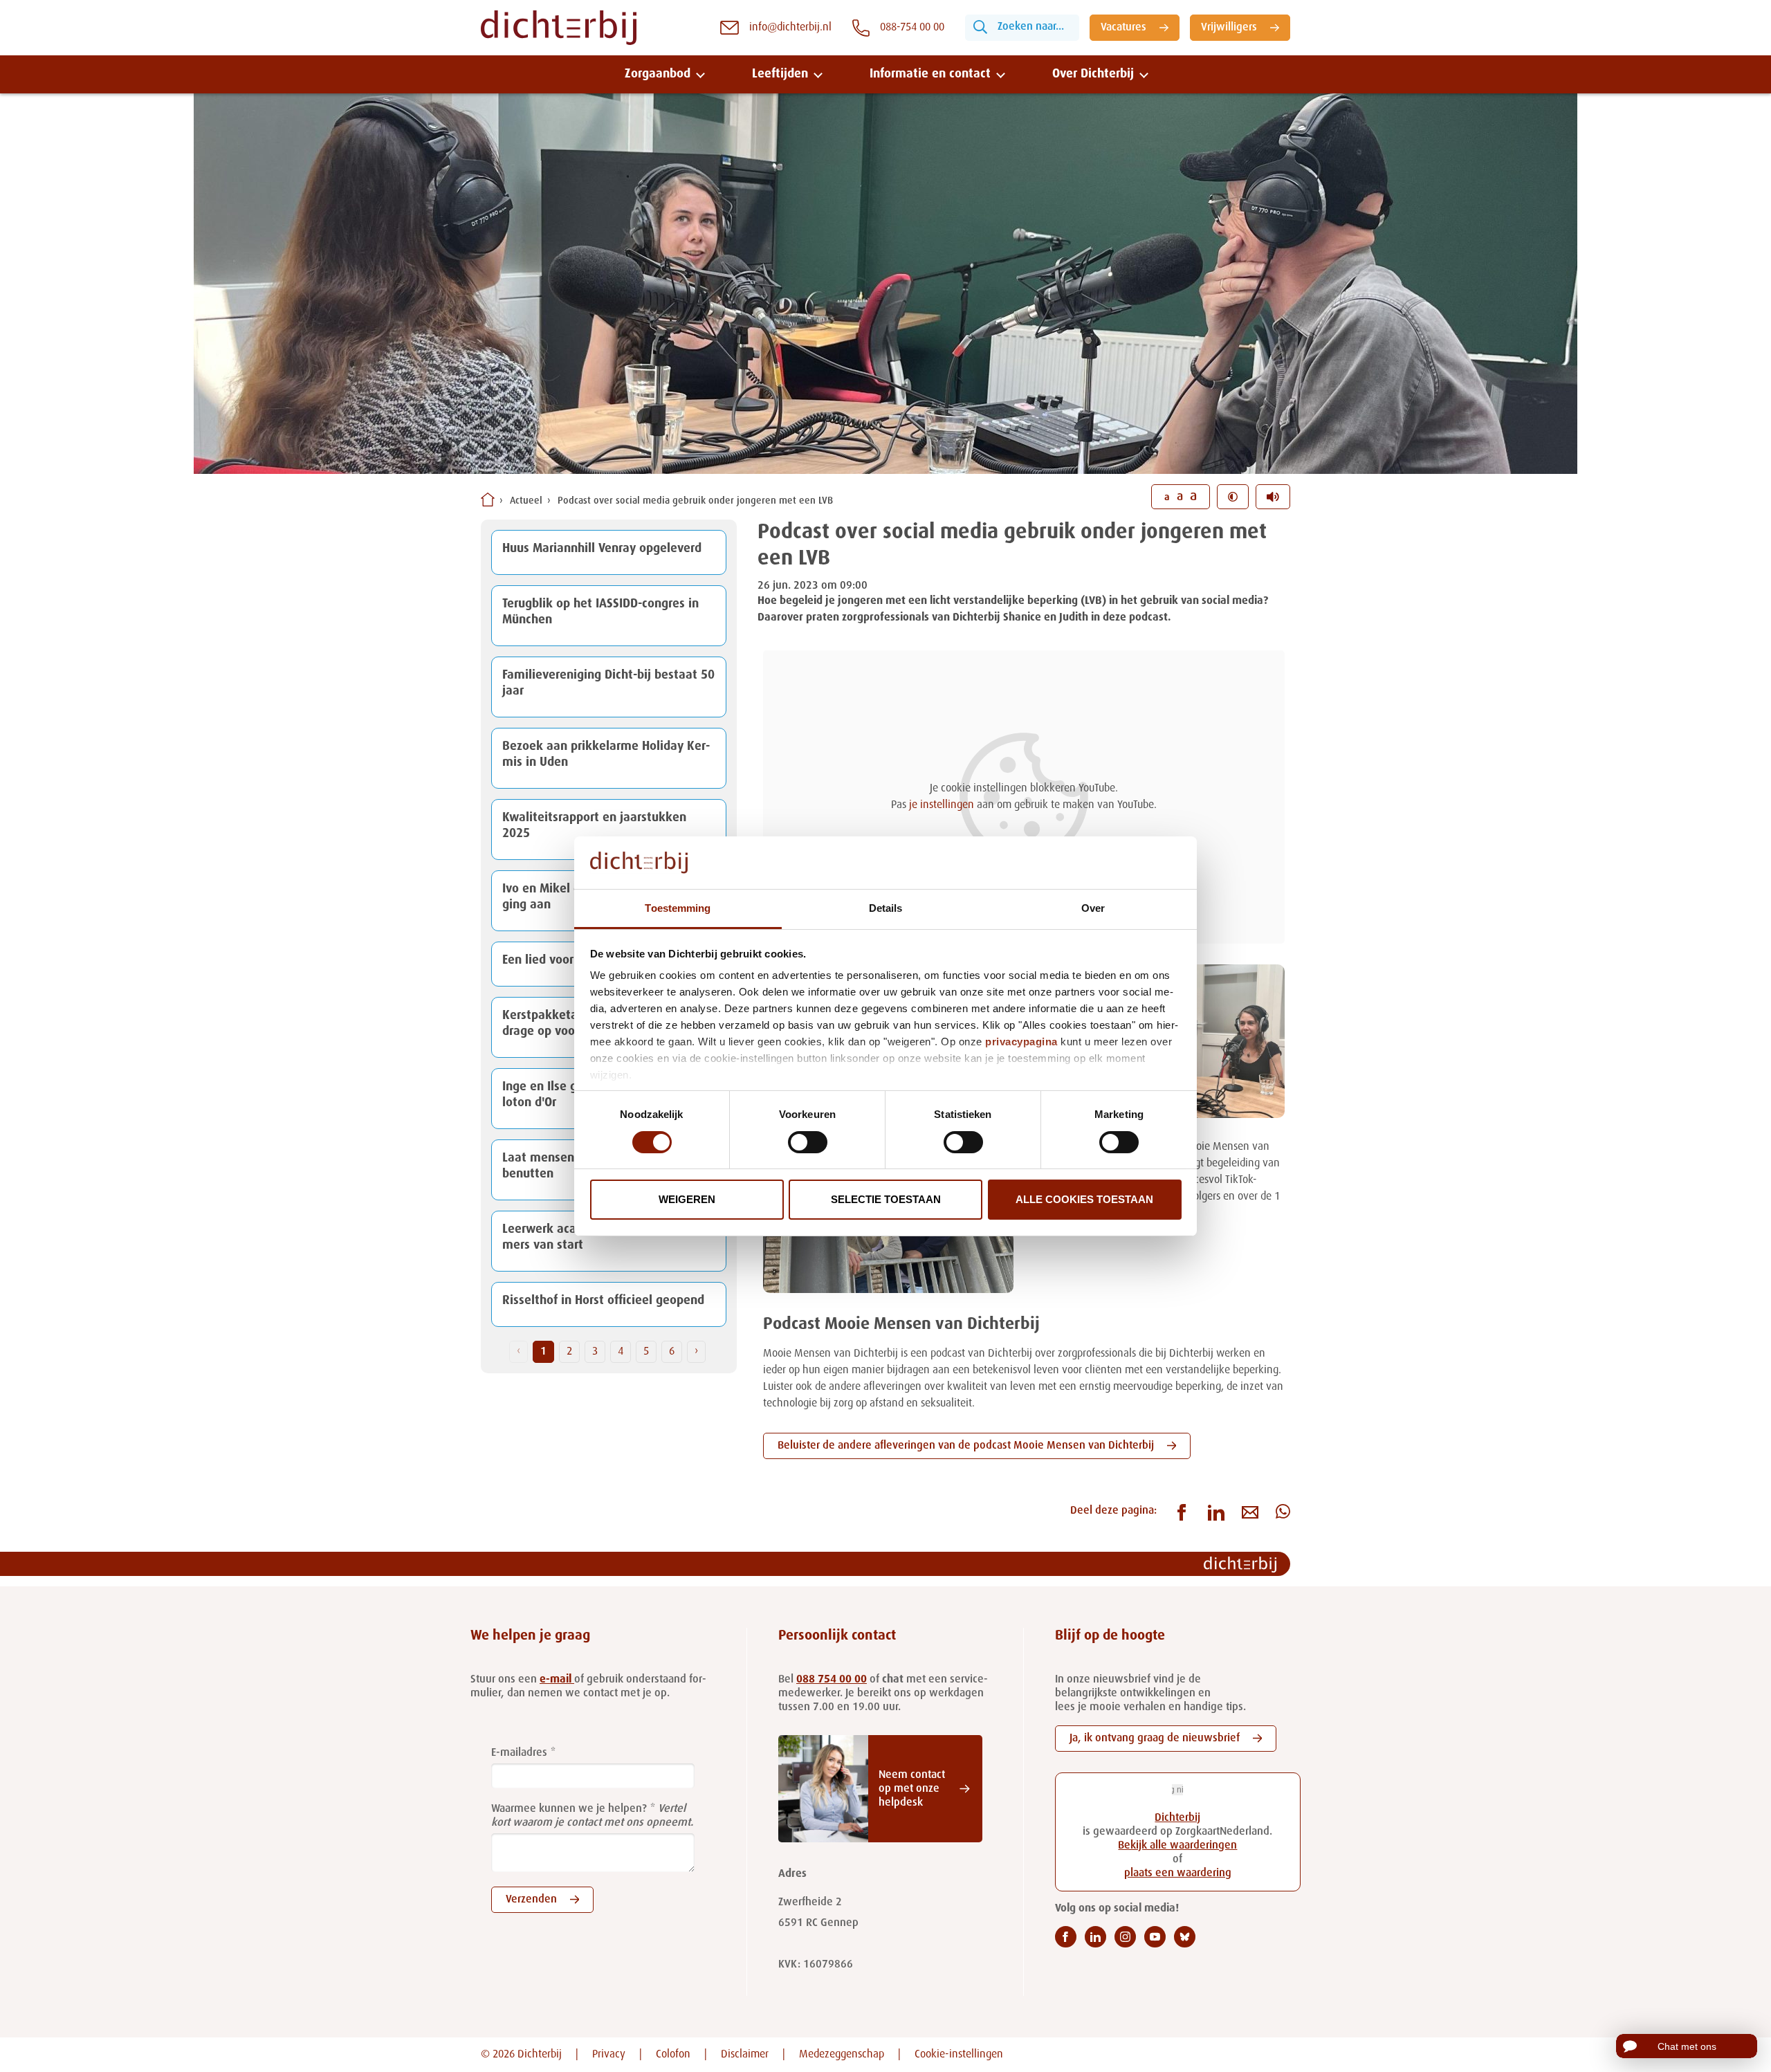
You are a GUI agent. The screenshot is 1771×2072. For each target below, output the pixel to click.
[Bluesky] (1185, 1937)
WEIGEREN (687, 1199)
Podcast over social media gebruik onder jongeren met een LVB (695, 501)
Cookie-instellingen (959, 2055)
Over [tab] (1093, 908)
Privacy (609, 2055)
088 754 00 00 (832, 1680)
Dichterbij (1177, 1818)
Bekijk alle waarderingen (1177, 1846)
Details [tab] (886, 908)
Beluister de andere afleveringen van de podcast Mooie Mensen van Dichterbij (966, 1446)
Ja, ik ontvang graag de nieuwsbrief (1155, 1739)
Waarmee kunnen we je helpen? (569, 1809)
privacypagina (1021, 1042)
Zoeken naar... (1031, 27)
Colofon (673, 2055)
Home (488, 499)
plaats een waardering (1178, 1873)
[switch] (808, 1142)
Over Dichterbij (1093, 74)
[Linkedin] (1095, 1937)
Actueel (526, 501)
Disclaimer (745, 2055)
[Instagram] (1125, 1937)
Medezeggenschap (842, 2055)
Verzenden (531, 1900)
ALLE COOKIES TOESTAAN (1084, 1199)
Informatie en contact (930, 74)
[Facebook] (1066, 1937)
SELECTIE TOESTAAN (886, 1199)
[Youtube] (1155, 1937)
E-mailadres (519, 1753)
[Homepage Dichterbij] (559, 28)
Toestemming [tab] (678, 908)
